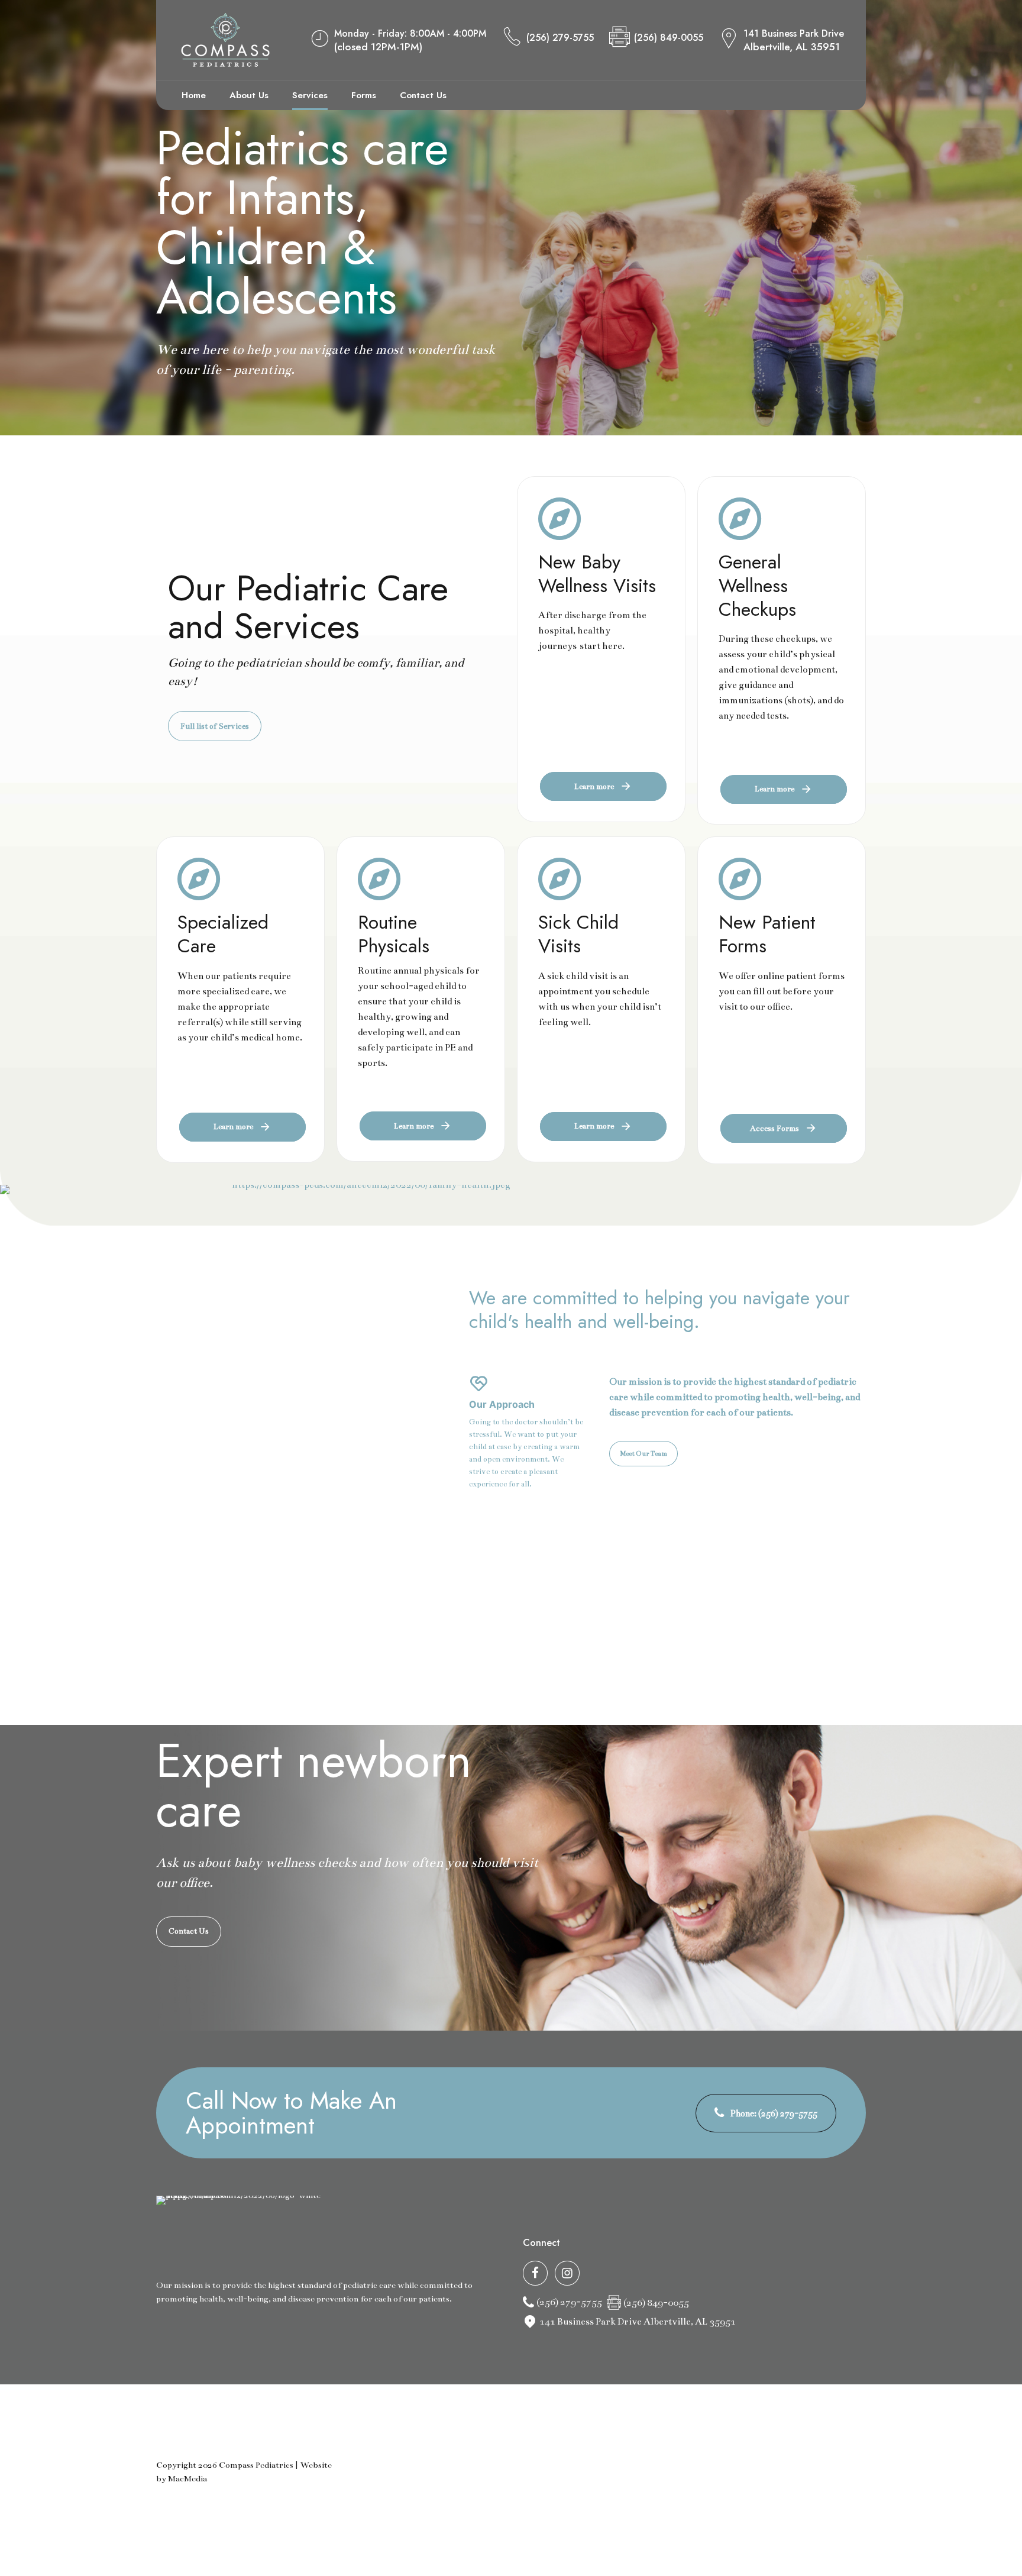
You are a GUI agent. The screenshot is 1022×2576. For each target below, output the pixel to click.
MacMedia (187, 2479)
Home (194, 95)
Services (310, 95)
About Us (249, 95)
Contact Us (423, 95)
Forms (364, 95)
